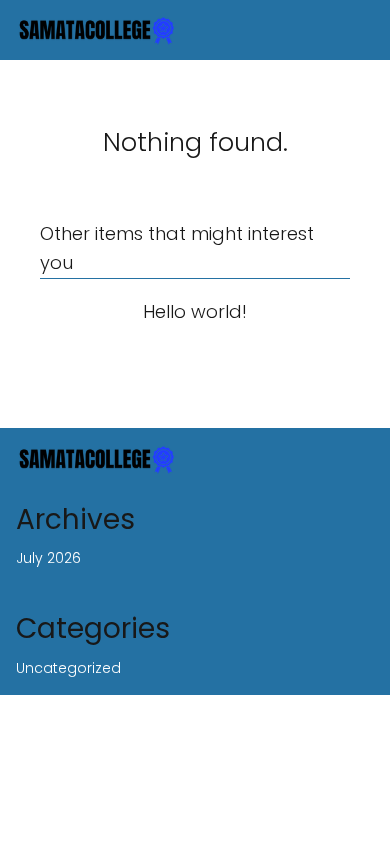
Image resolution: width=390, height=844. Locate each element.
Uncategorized (68, 668)
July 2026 (48, 558)
